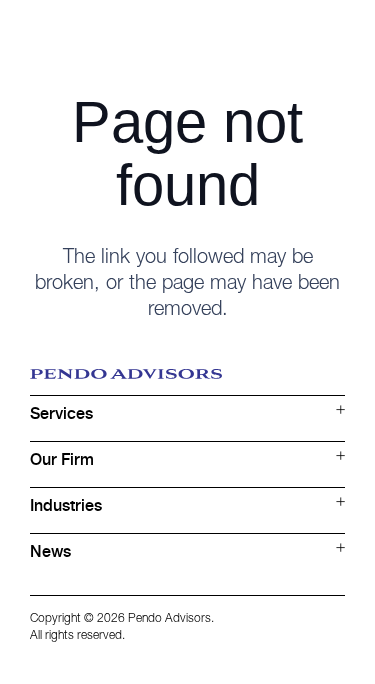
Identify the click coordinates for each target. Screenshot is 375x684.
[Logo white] (126, 35)
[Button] (331, 35)
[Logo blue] (187, 382)
